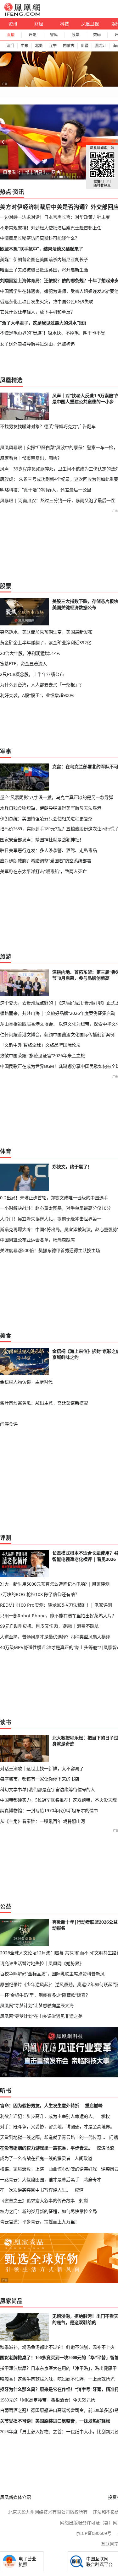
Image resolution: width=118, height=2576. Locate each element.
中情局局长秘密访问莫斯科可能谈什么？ (40, 238)
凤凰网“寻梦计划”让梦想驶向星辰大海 (37, 2005)
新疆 (85, 46)
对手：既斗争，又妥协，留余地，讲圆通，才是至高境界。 (57, 2126)
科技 (65, 24)
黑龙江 (101, 46)
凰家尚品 (11, 2301)
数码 (97, 35)
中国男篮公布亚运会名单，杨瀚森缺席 (37, 1240)
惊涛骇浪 (105, 2148)
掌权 (105, 2116)
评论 (32, 35)
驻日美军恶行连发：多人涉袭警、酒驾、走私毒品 (48, 850)
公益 (6, 1906)
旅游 (6, 956)
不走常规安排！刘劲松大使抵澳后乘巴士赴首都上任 (51, 228)
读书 (6, 1722)
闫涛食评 (9, 1424)
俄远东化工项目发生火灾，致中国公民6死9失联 (47, 301)
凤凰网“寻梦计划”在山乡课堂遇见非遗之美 (41, 2016)
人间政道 (83, 2158)
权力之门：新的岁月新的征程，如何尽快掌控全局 (48, 2211)
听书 (6, 2091)
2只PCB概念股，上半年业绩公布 (32, 674)
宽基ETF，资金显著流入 (23, 664)
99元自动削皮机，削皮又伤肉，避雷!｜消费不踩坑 (49, 1626)
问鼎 (114, 2137)
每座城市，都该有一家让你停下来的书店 (40, 1779)
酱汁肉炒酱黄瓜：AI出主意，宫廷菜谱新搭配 (44, 1403)
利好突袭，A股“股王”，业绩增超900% (37, 695)
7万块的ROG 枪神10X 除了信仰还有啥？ (40, 1594)
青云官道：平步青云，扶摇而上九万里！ (40, 2222)
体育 (6, 1151)
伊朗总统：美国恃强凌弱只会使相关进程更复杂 (46, 819)
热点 (6, 192)
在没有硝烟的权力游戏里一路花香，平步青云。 (46, 2148)
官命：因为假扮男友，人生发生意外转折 (40, 2105)
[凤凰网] (22, 14)
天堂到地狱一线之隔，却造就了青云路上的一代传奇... (53, 2137)
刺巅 (83, 2201)
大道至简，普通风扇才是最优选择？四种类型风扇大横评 (55, 1637)
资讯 (13, 24)
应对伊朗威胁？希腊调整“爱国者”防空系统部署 (46, 861)
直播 (11, 35)
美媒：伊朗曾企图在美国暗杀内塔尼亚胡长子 (44, 259)
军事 (6, 751)
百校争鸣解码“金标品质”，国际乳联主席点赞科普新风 (52, 1974)
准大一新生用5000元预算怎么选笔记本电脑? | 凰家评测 (55, 1584)
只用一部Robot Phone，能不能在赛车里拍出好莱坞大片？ (58, 1616)
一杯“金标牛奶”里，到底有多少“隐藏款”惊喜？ (45, 1995)
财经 (39, 24)
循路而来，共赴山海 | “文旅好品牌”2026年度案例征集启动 (58, 1013)
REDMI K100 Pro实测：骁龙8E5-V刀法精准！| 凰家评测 (56, 1605)
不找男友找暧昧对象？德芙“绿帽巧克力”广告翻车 (48, 426)
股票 (76, 35)
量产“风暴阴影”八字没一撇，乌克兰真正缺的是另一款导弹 (57, 797)
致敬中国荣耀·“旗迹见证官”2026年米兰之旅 (42, 1055)
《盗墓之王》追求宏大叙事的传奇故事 (37, 2201)
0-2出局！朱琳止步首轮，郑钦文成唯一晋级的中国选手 (54, 1198)
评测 (6, 1538)
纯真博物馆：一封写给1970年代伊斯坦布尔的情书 (49, 1810)
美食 (6, 1336)
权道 (79, 2190)
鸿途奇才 (92, 2180)
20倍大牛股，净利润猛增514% (30, 653)
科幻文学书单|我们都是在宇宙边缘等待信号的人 (48, 1789)
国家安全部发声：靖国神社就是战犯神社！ (42, 840)
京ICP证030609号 (94, 2533)
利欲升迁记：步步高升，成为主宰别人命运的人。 (48, 2116)
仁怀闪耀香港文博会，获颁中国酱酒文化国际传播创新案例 (57, 1034)
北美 (39, 46)
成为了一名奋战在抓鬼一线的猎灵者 (35, 2158)
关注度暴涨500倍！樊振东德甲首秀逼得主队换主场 (50, 1250)
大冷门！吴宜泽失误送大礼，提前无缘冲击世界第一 (51, 1219)
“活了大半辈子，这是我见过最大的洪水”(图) (43, 323)
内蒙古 (69, 46)
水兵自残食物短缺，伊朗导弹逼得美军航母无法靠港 (51, 808)
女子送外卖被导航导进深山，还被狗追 (37, 344)
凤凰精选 (11, 380)
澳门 (10, 46)
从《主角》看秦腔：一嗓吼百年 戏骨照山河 (42, 1821)
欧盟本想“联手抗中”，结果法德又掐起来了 (42, 249)
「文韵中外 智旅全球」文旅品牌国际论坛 (40, 1045)
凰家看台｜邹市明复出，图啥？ (34, 172)
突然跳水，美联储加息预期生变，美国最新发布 (46, 632)
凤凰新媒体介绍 (15, 2497)
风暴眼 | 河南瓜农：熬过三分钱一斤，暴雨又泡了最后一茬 (58, 500)
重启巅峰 (94, 2105)
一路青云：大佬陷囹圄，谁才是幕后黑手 (40, 2180)
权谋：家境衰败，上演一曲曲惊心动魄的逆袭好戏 (48, 2169)
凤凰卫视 (90, 24)
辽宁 (53, 46)
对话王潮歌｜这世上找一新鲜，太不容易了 (42, 1768)
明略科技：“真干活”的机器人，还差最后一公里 (46, 490)
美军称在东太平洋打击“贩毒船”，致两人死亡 (43, 871)
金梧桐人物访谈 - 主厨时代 (26, 1382)
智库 (54, 35)
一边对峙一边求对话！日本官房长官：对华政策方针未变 (55, 217)
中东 (25, 46)
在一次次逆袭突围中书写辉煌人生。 (35, 2190)
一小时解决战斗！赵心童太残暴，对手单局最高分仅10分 (55, 1208)
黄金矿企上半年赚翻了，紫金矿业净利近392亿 (46, 643)
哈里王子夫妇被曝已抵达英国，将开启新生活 (44, 270)
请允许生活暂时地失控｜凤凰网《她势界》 (42, 1963)
